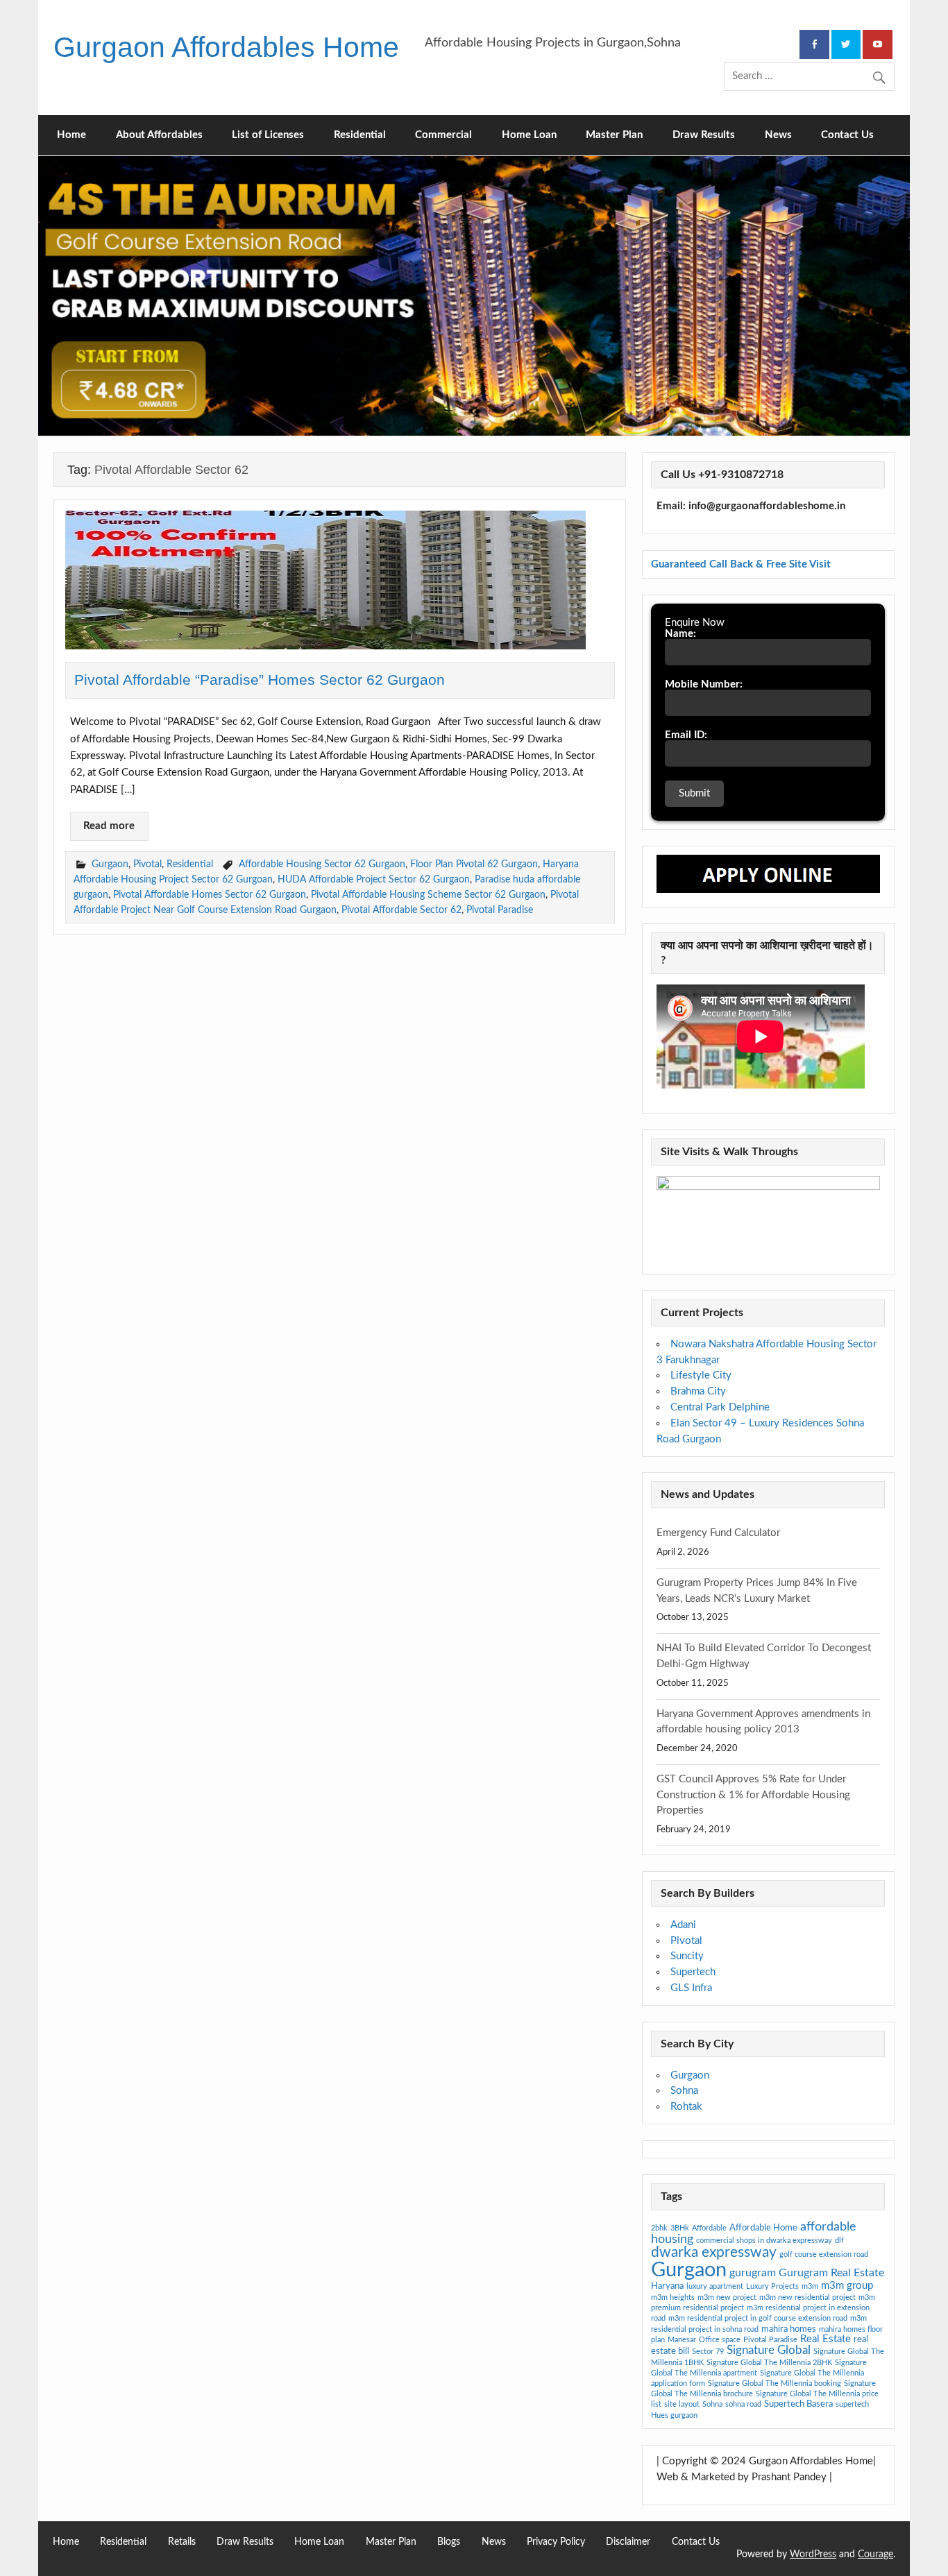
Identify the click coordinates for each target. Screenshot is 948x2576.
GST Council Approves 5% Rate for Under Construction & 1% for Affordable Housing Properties (753, 1795)
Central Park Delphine (720, 1407)
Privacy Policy (556, 2542)
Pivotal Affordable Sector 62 (401, 910)
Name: (680, 634)
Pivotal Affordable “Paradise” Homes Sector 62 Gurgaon (260, 680)
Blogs (449, 2542)
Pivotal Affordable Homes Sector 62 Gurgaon (210, 895)
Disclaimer (628, 2542)
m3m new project (727, 2297)
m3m (810, 2286)
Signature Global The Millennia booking (775, 2383)
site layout (682, 2404)
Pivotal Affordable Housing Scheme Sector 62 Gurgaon (428, 895)
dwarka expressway (714, 2252)
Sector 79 (708, 2352)
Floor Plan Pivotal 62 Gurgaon (474, 864)
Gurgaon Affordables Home (226, 47)
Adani (683, 1925)
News (778, 135)
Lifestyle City (701, 1375)
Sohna (684, 2091)
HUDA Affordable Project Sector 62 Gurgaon (374, 879)
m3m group (847, 2286)
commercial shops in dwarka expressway (764, 2241)
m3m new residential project (807, 2297)
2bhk (659, 2228)
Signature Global (769, 2350)
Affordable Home (763, 2228)
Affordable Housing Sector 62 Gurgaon (322, 864)
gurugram (753, 2273)
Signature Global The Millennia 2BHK (769, 2363)
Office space (720, 2340)
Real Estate (826, 2339)
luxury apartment (715, 2286)
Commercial (443, 135)
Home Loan (529, 135)
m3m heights (673, 2297)
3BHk (680, 2228)
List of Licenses (268, 135)
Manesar (682, 2340)
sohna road (743, 2404)
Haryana (667, 2286)
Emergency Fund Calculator (718, 1533)
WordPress (813, 2554)
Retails (182, 2542)
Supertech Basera (798, 2404)
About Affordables (159, 135)
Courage (875, 2554)
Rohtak (686, 2107)
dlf (839, 2241)
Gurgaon (110, 864)
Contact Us (847, 135)
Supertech (693, 1972)
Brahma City (698, 1391)
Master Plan (614, 135)
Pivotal (147, 864)
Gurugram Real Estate (831, 2273)
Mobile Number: (704, 684)
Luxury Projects (772, 2286)
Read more (109, 826)
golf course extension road (824, 2254)
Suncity (687, 1956)
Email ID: (686, 735)
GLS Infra (691, 1988)
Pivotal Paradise (500, 910)
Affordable (709, 2228)
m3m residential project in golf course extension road (758, 2318)
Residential (360, 135)
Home (71, 135)
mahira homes (789, 2329)
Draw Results (704, 135)
